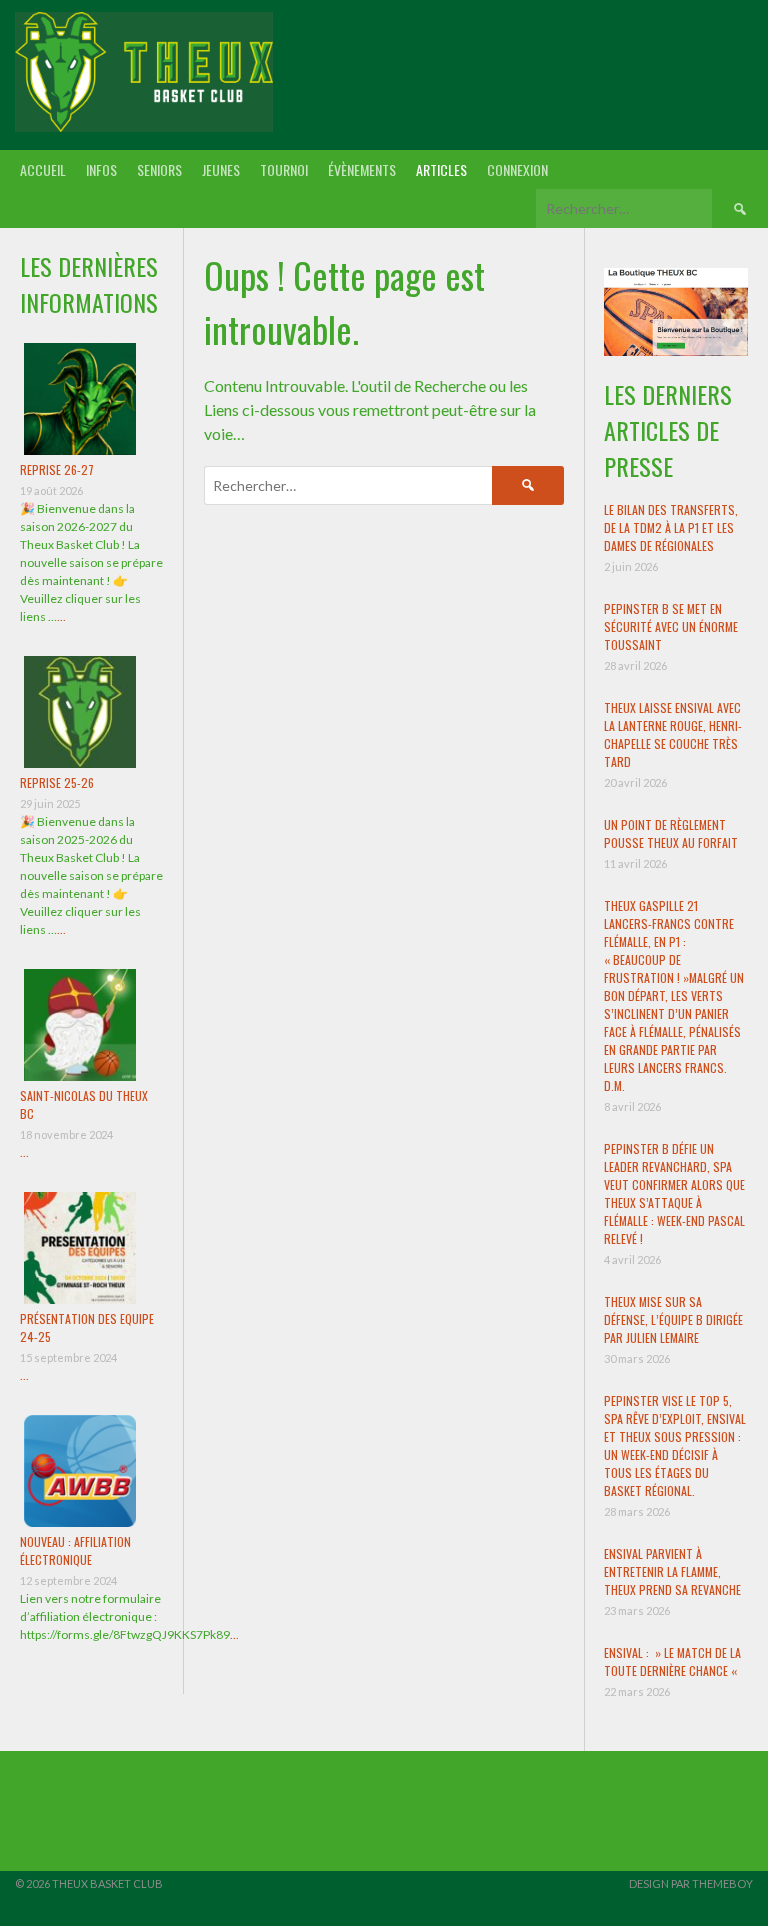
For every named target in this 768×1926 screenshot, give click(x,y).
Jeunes (221, 169)
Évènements (362, 169)
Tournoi (284, 169)
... (61, 616)
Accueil (43, 169)
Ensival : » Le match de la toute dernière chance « (672, 1661)
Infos (101, 169)
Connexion (517, 169)
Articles (441, 169)
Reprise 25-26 (57, 782)
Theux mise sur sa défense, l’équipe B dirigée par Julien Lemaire (673, 1319)
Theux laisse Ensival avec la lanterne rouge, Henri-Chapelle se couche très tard (673, 734)
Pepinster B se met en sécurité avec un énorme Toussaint (671, 626)
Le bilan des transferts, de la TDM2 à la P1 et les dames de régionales (671, 527)
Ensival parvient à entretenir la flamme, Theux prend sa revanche (672, 1571)
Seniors (159, 169)
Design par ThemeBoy (691, 1883)
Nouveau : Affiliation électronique (75, 1550)
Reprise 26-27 (57, 469)
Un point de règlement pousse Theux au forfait (671, 833)
